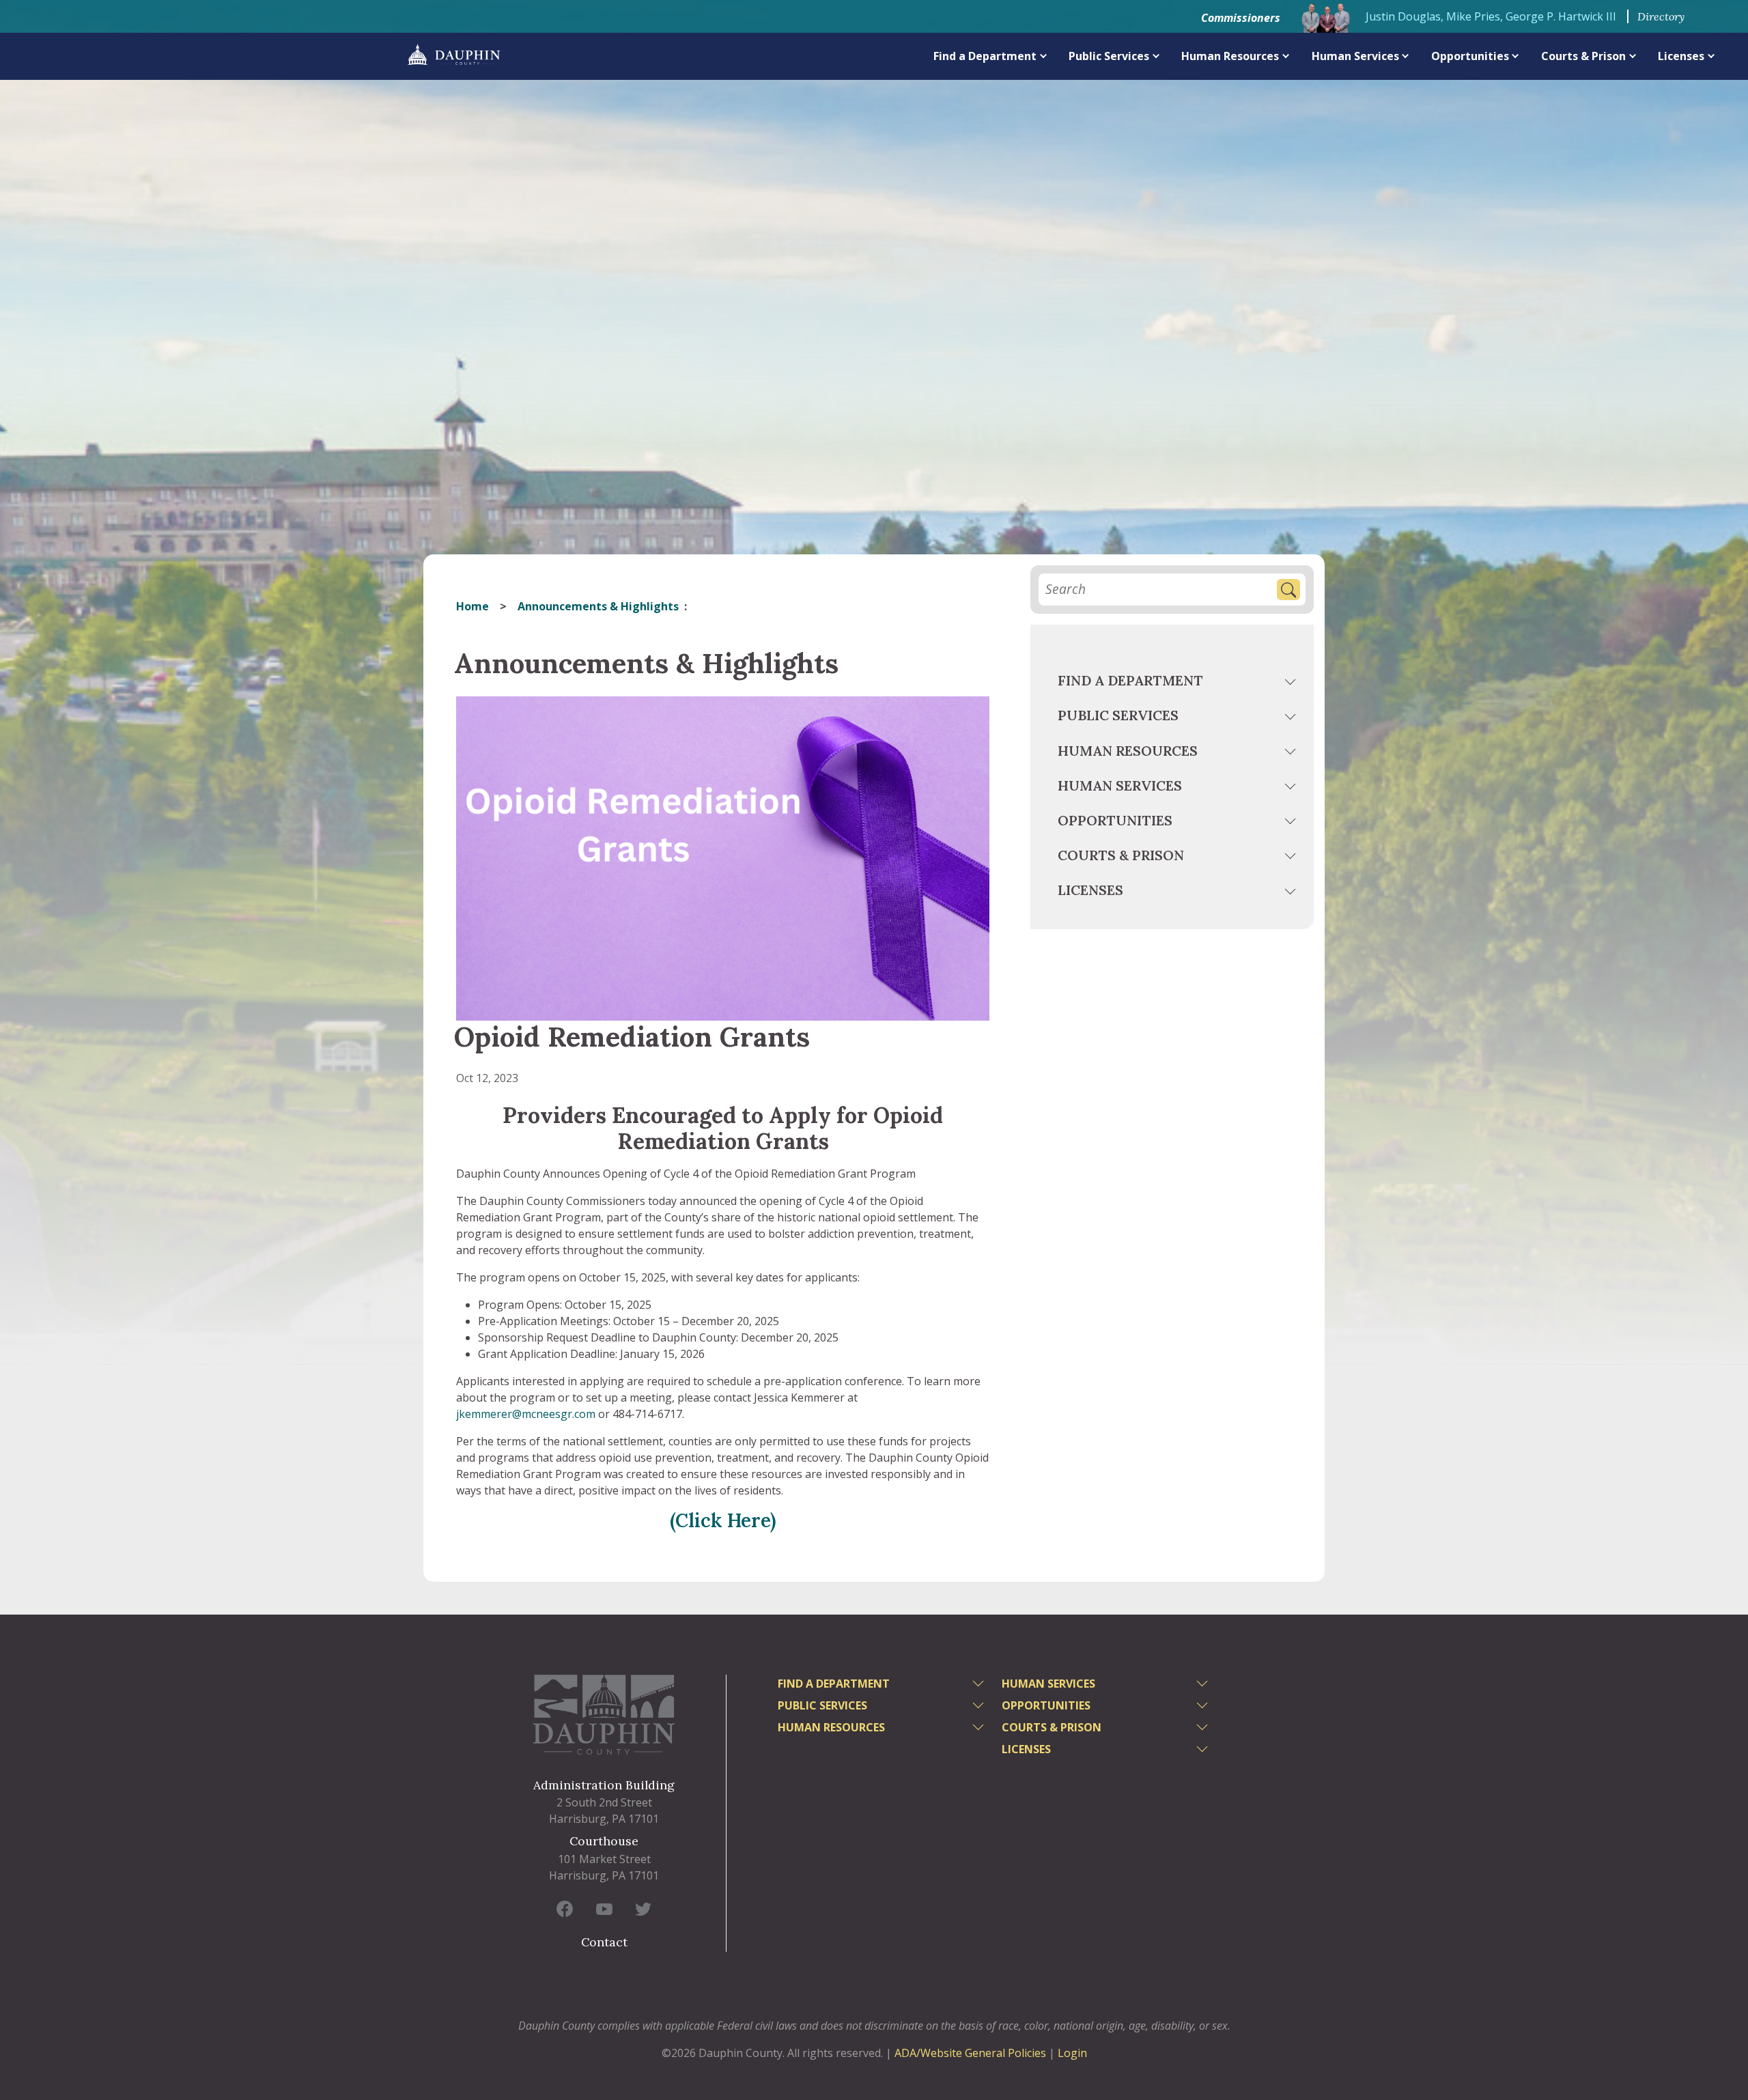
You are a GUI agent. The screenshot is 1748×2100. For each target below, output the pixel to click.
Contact (604, 1942)
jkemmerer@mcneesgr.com (526, 1414)
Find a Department (985, 56)
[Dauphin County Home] (604, 1715)
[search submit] (1288, 590)
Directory (1661, 16)
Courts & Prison (1583, 56)
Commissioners (1241, 18)
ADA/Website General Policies (970, 2053)
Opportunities (1470, 56)
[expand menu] (1044, 56)
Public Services (1109, 56)
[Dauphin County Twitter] (643, 1909)
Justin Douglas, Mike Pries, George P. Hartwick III (1491, 16)
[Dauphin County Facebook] (565, 1909)
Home (473, 606)
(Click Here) (723, 1520)
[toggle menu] (1292, 683)
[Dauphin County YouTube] (604, 1909)
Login (1072, 2053)
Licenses (1681, 56)
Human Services (1355, 56)
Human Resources (1230, 56)
